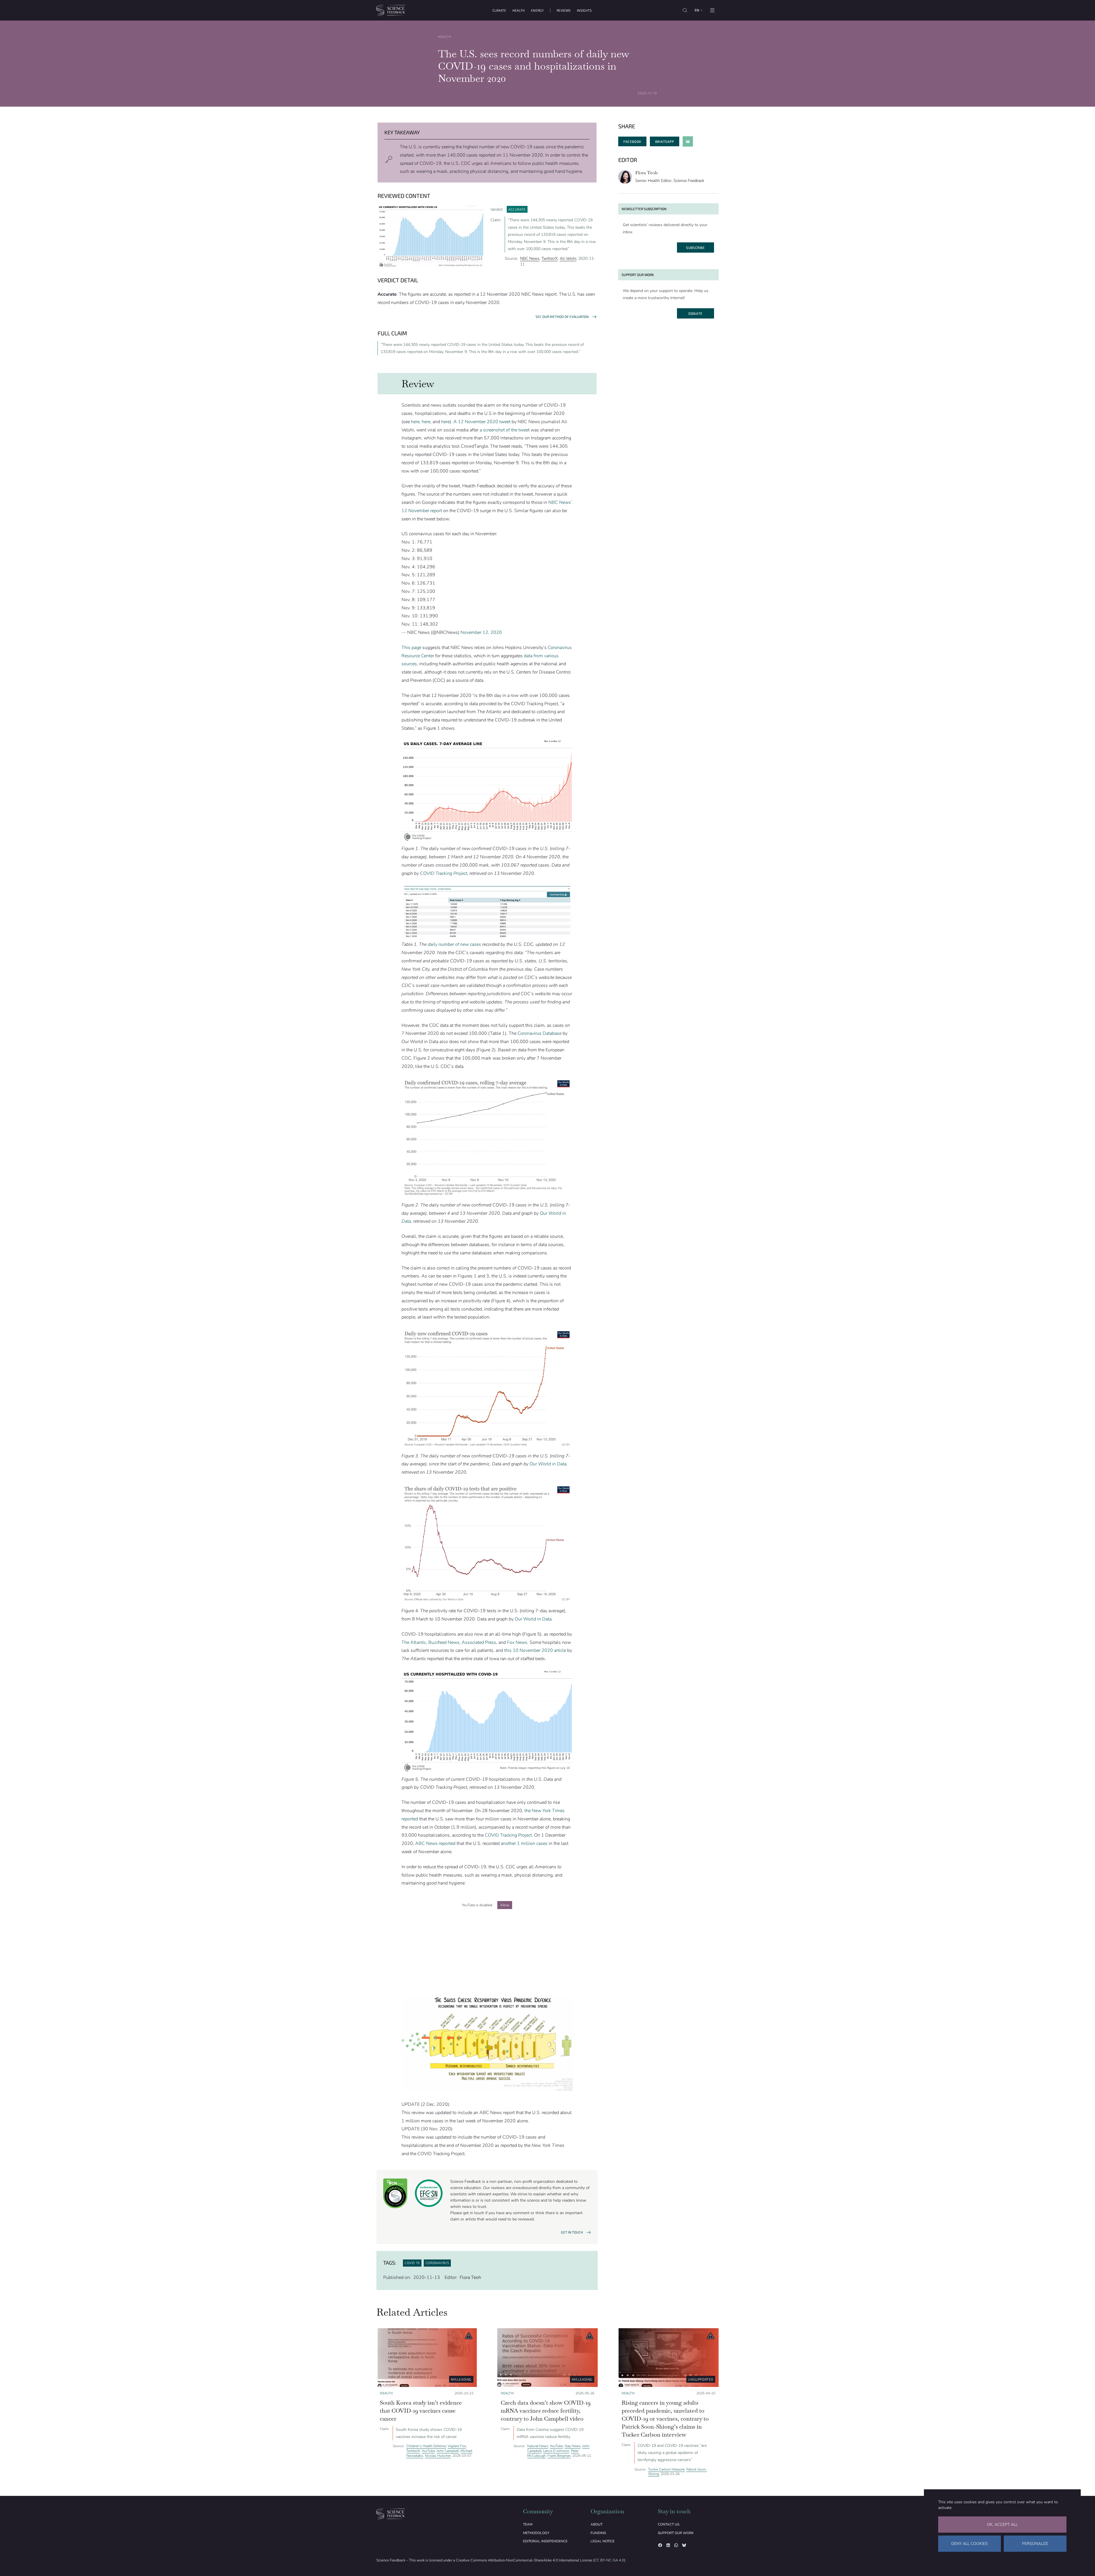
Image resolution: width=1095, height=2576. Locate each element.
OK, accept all (1002, 2525)
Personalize (1035, 2544)
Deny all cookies (970, 2544)
